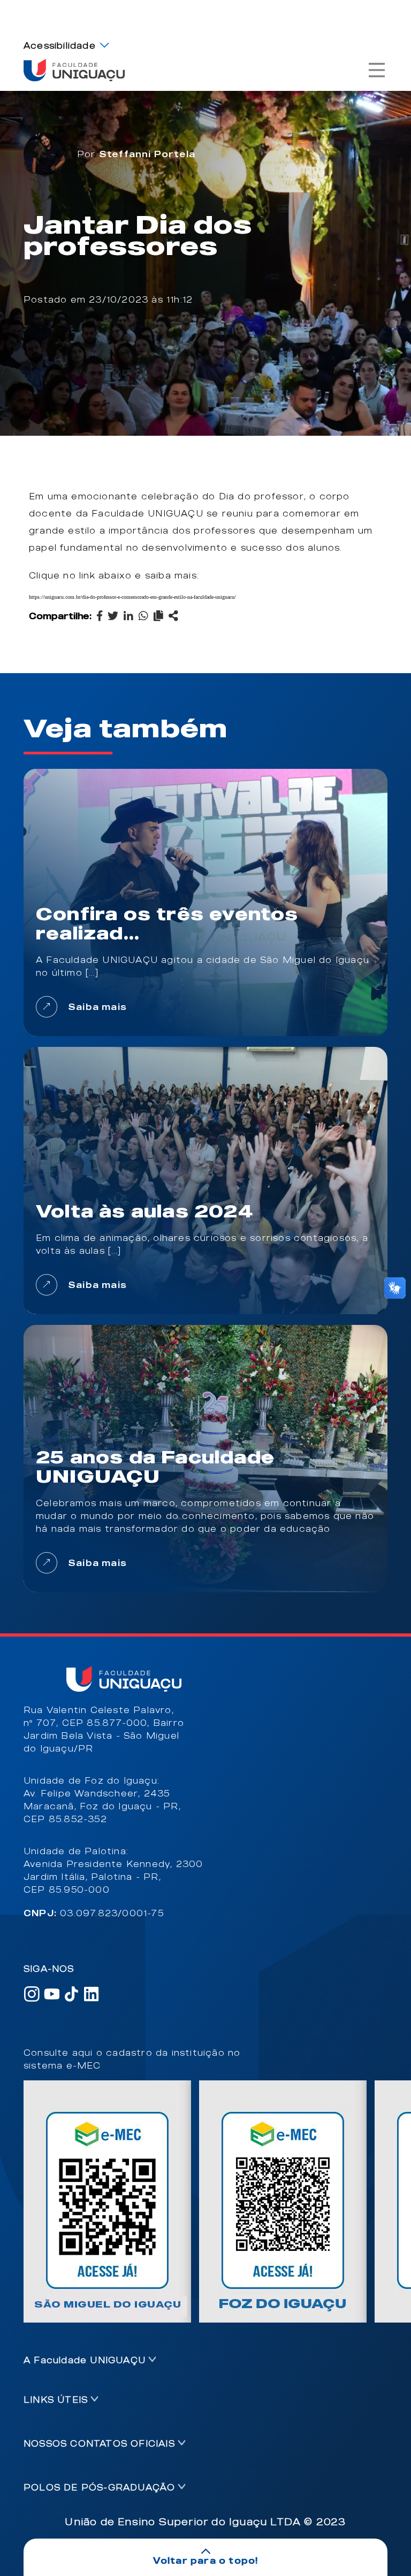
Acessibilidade (60, 45)
